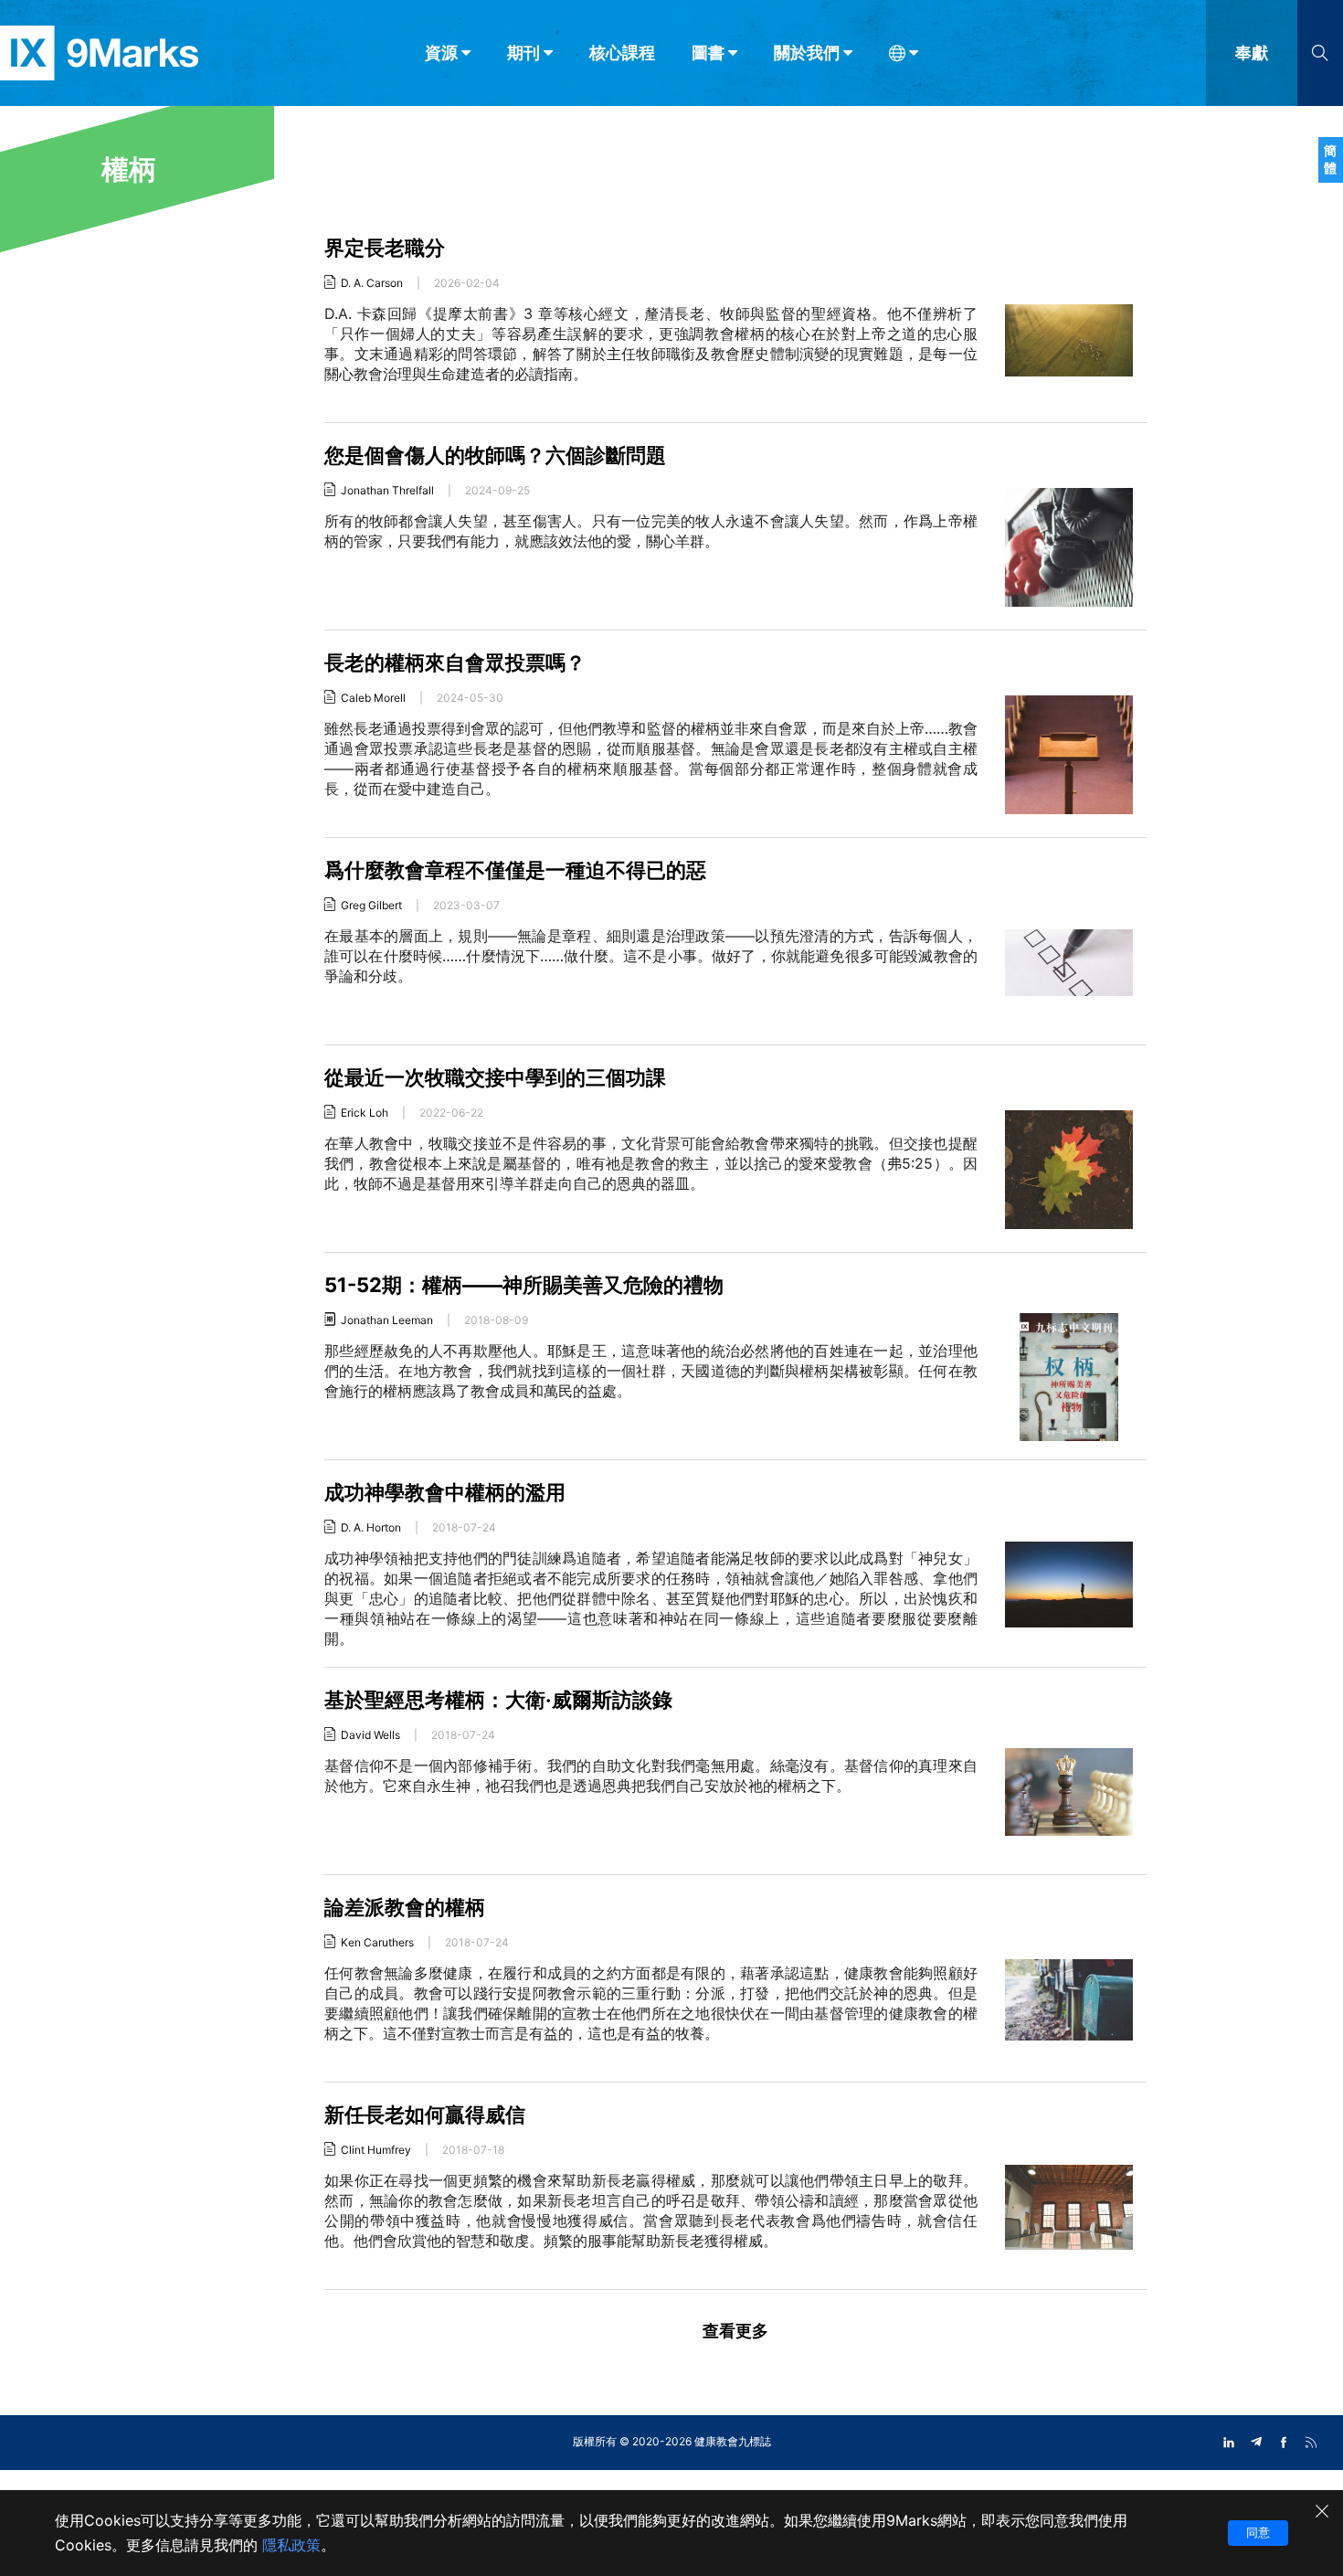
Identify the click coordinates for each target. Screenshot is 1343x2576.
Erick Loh (365, 1113)
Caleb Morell (373, 698)
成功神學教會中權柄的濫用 (445, 1492)
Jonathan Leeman (387, 1320)
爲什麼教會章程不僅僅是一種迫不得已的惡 (515, 870)
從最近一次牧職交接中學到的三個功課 (495, 1077)
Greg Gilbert (371, 905)
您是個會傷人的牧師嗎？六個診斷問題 (495, 455)
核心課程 (622, 53)
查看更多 (735, 2331)
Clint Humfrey (376, 2150)
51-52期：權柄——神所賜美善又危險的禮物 (524, 1285)
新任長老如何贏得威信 (425, 2115)
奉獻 (1252, 53)
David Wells (370, 1735)
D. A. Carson (372, 283)
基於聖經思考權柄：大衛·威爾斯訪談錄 (498, 1700)
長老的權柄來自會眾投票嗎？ (455, 663)
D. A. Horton (371, 1527)
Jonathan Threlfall (387, 490)
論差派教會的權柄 (405, 1907)
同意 (1258, 2532)
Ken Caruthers (377, 1942)
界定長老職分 (385, 248)
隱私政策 (291, 2545)
